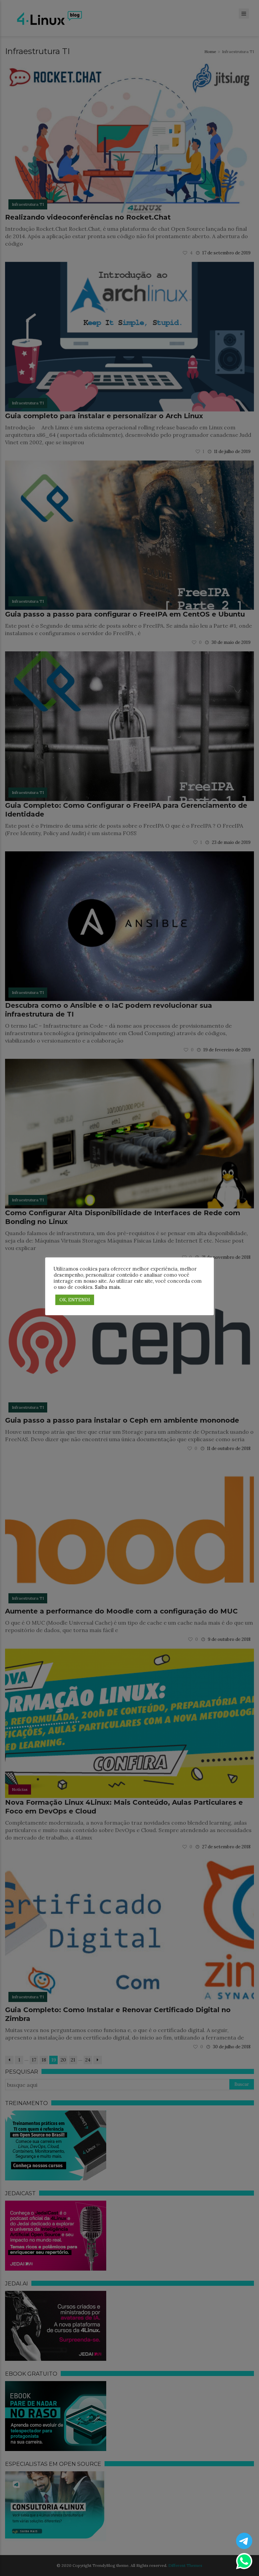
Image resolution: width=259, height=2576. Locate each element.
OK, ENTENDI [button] (75, 1300)
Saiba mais (107, 1287)
